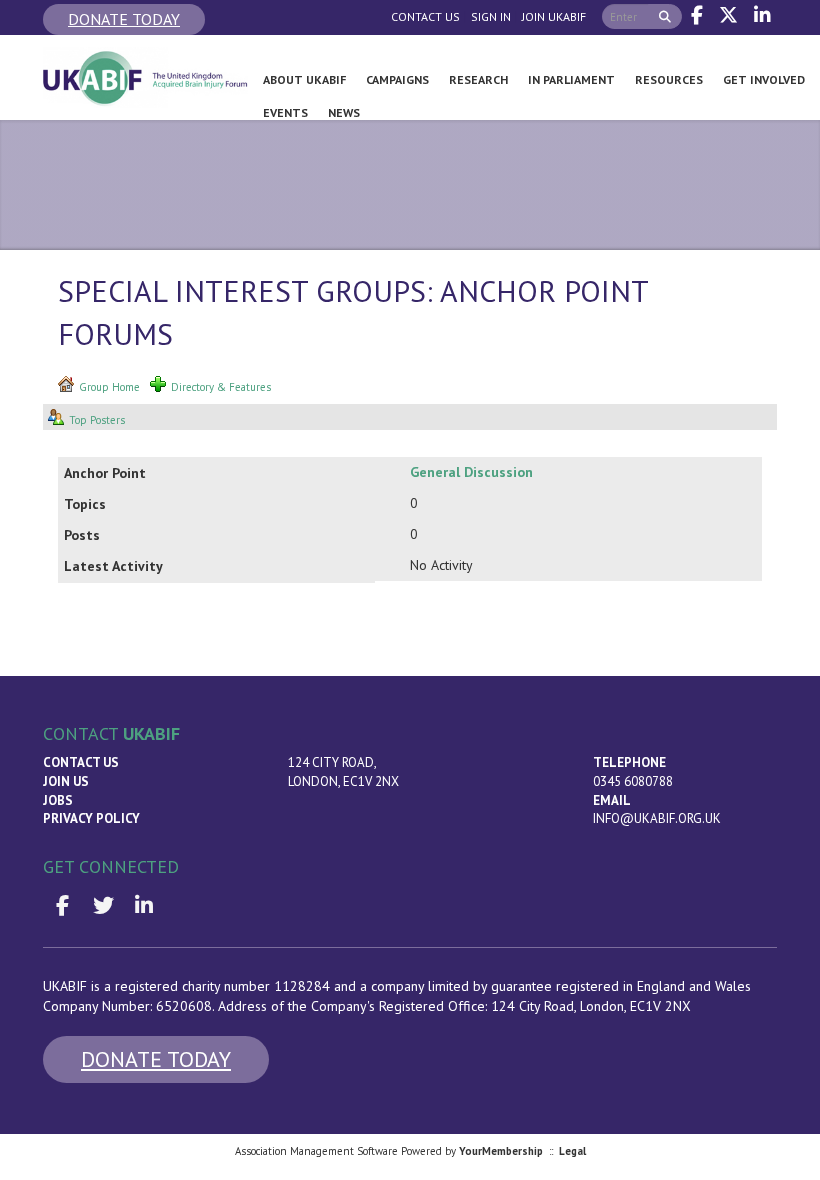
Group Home (109, 387)
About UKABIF (304, 79)
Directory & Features (221, 387)
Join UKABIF (554, 16)
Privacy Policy (91, 818)
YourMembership (501, 1151)
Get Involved (764, 79)
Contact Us (425, 16)
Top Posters (97, 420)
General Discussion (471, 472)
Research (478, 79)
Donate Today (124, 19)
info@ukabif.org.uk (657, 818)
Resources (669, 79)
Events (285, 112)
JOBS (58, 800)
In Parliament (571, 79)
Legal (572, 1151)
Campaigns (397, 79)
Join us (66, 781)
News (344, 112)
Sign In (491, 16)
